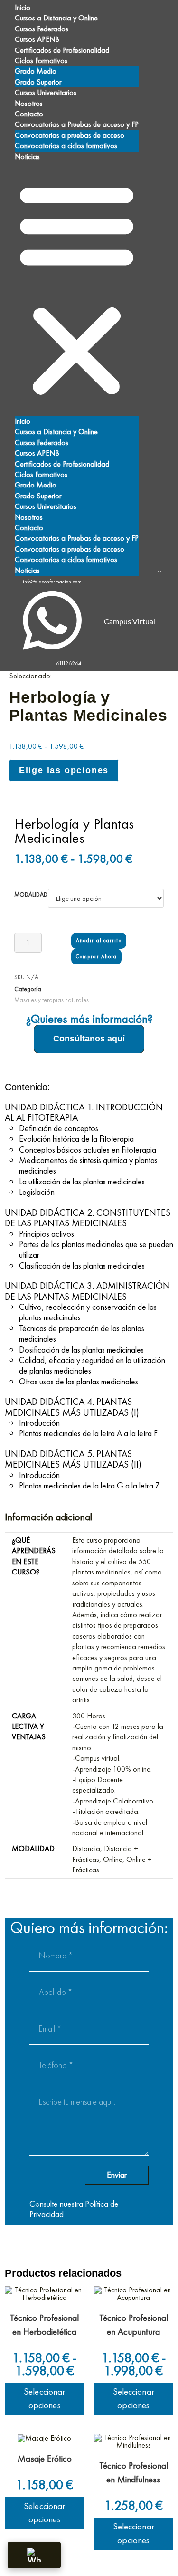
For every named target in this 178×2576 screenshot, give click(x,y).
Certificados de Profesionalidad (62, 50)
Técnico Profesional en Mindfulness (134, 2472)
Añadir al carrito (99, 940)
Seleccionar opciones (44, 2398)
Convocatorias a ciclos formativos (66, 146)
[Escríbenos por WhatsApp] (34, 2555)
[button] (77, 289)
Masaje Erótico (45, 2458)
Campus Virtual (130, 622)
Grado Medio (36, 71)
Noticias (27, 157)
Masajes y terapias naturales (52, 1000)
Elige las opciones (64, 770)
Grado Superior (38, 82)
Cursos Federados (42, 29)
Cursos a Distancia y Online (56, 18)
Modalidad (31, 894)
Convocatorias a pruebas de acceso (70, 135)
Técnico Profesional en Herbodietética (44, 2325)
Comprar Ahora (96, 956)
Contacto (29, 114)
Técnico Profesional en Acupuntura (134, 2325)
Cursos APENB (37, 39)
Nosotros (29, 103)
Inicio (23, 7)
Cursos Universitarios (46, 92)
